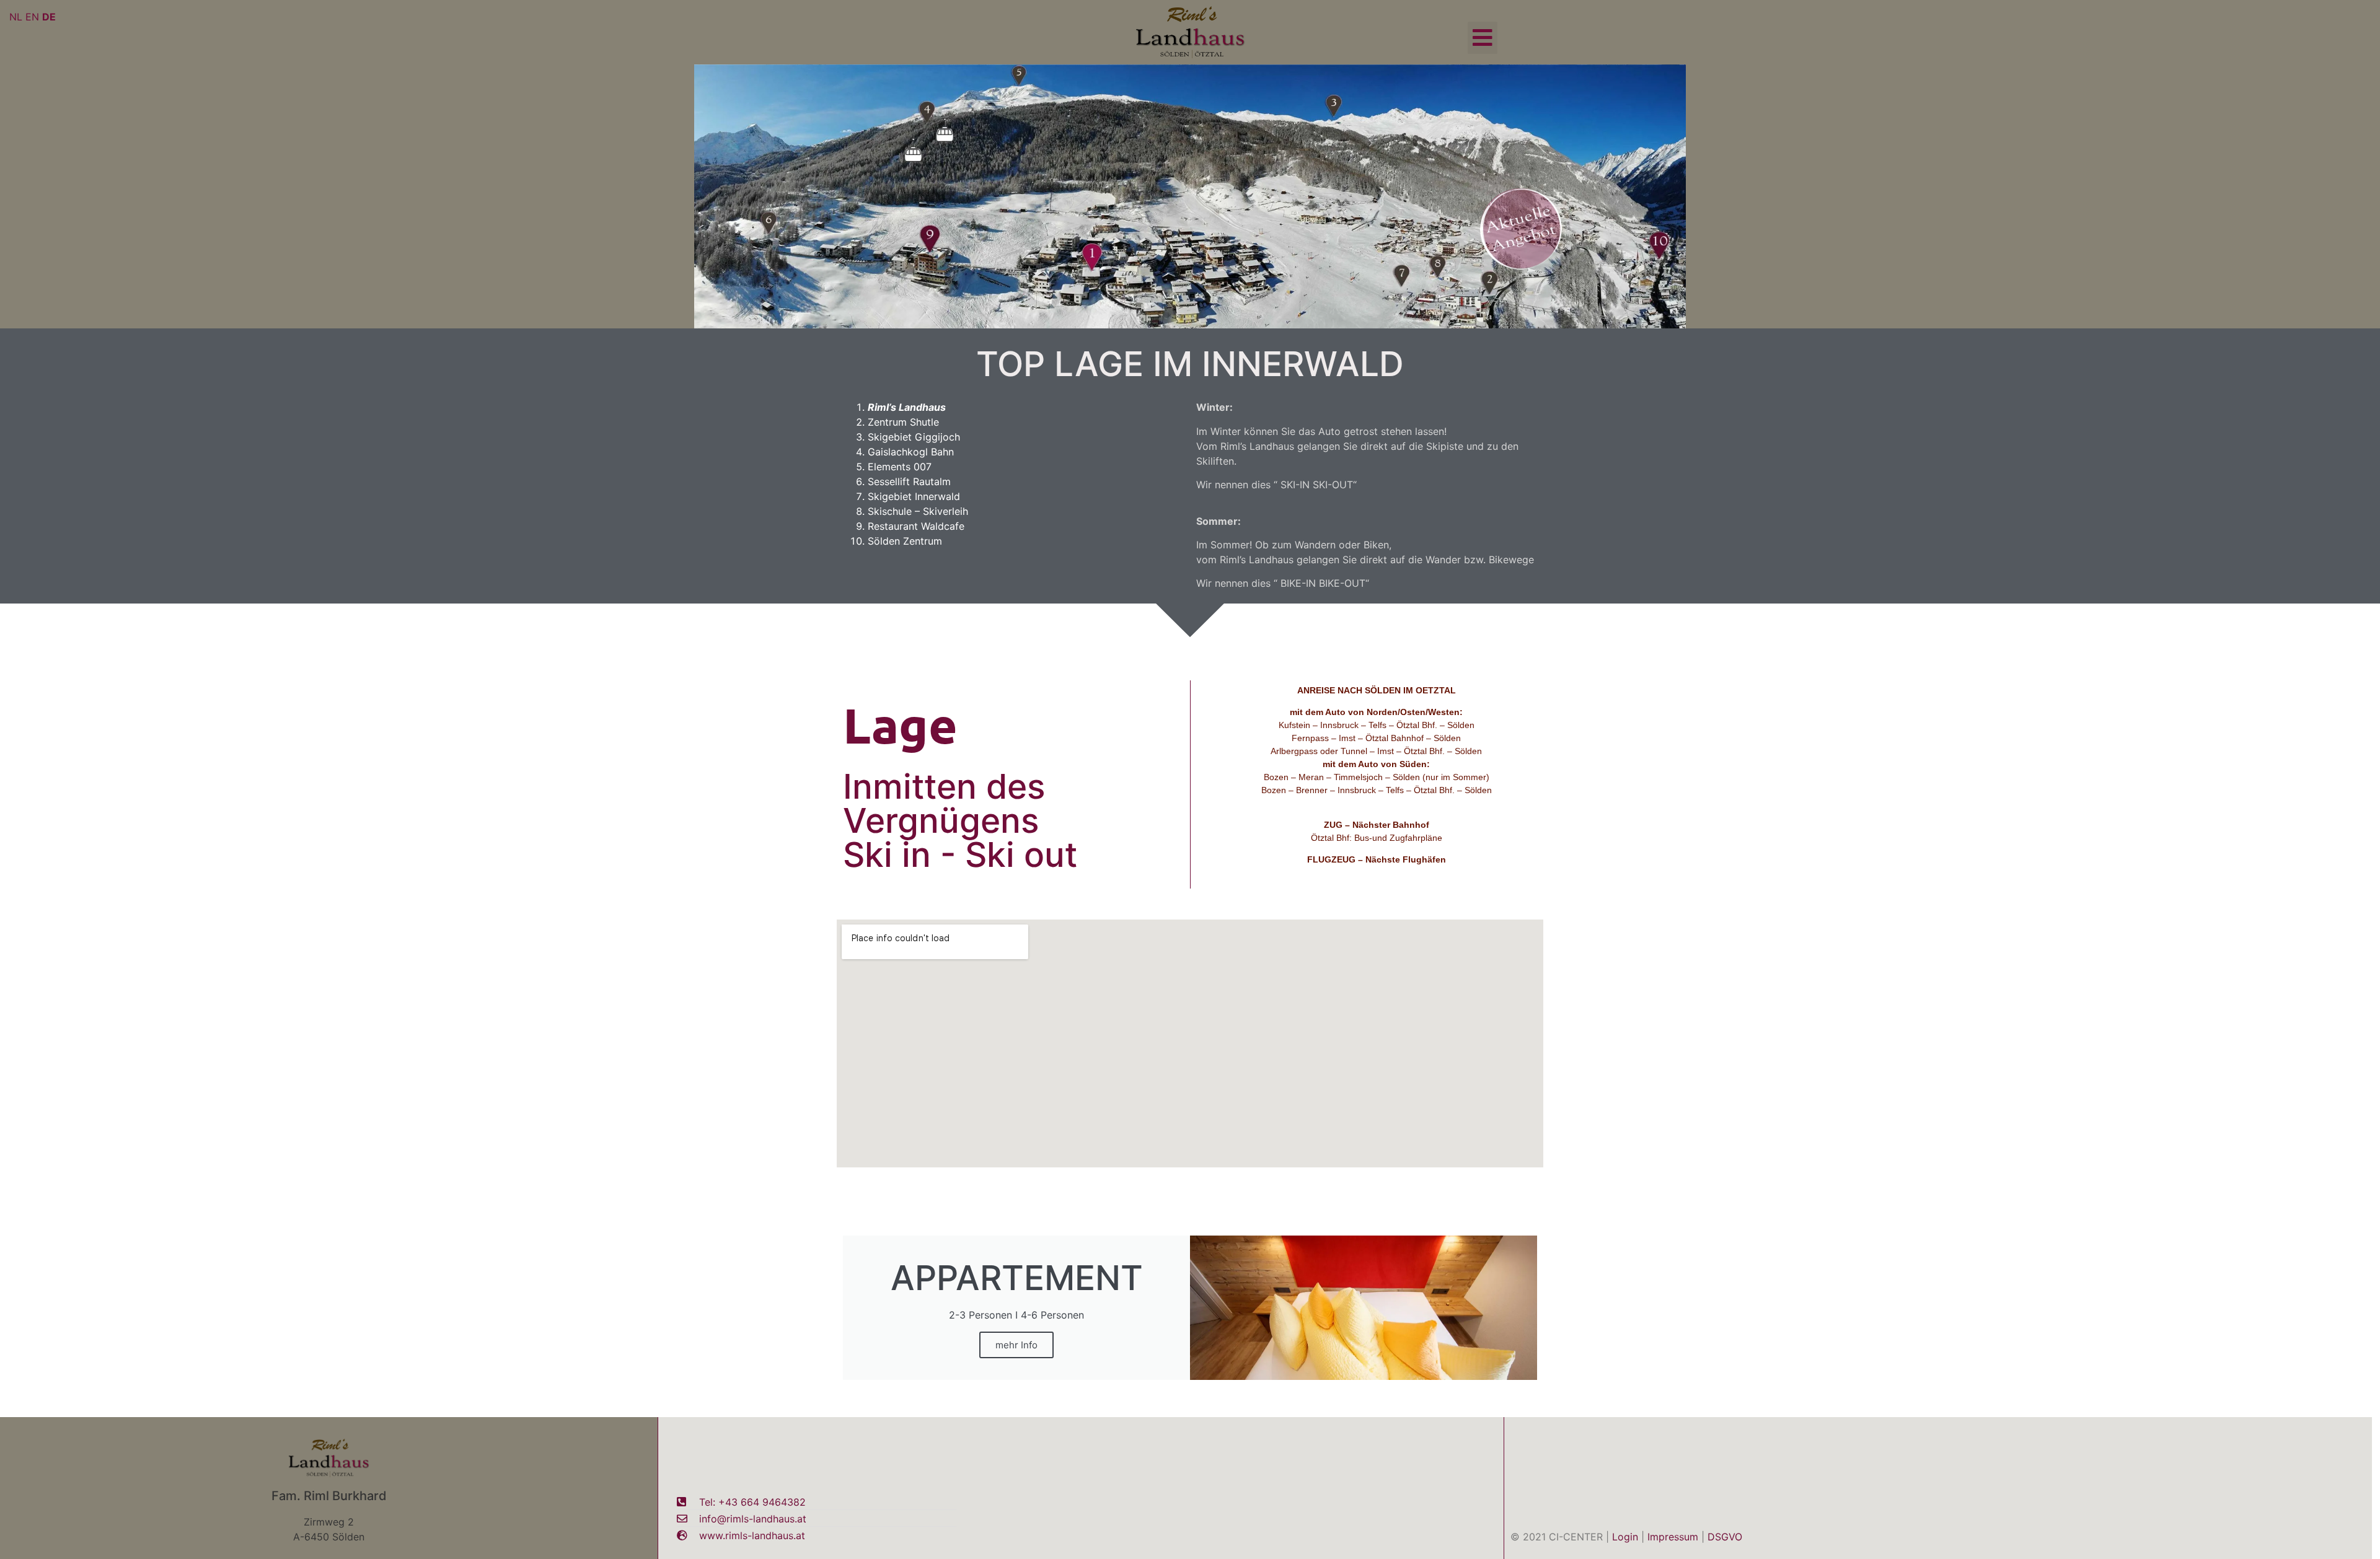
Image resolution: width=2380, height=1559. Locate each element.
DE (49, 17)
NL (16, 17)
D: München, (1383, 872)
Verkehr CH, (1432, 803)
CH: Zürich (1430, 872)
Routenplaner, (1288, 803)
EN (32, 17)
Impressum (1673, 1537)
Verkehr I (1475, 803)
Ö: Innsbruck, (1329, 872)
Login (1625, 1537)
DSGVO (1725, 1537)
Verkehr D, (1385, 803)
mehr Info (1016, 1345)
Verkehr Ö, (1341, 803)
